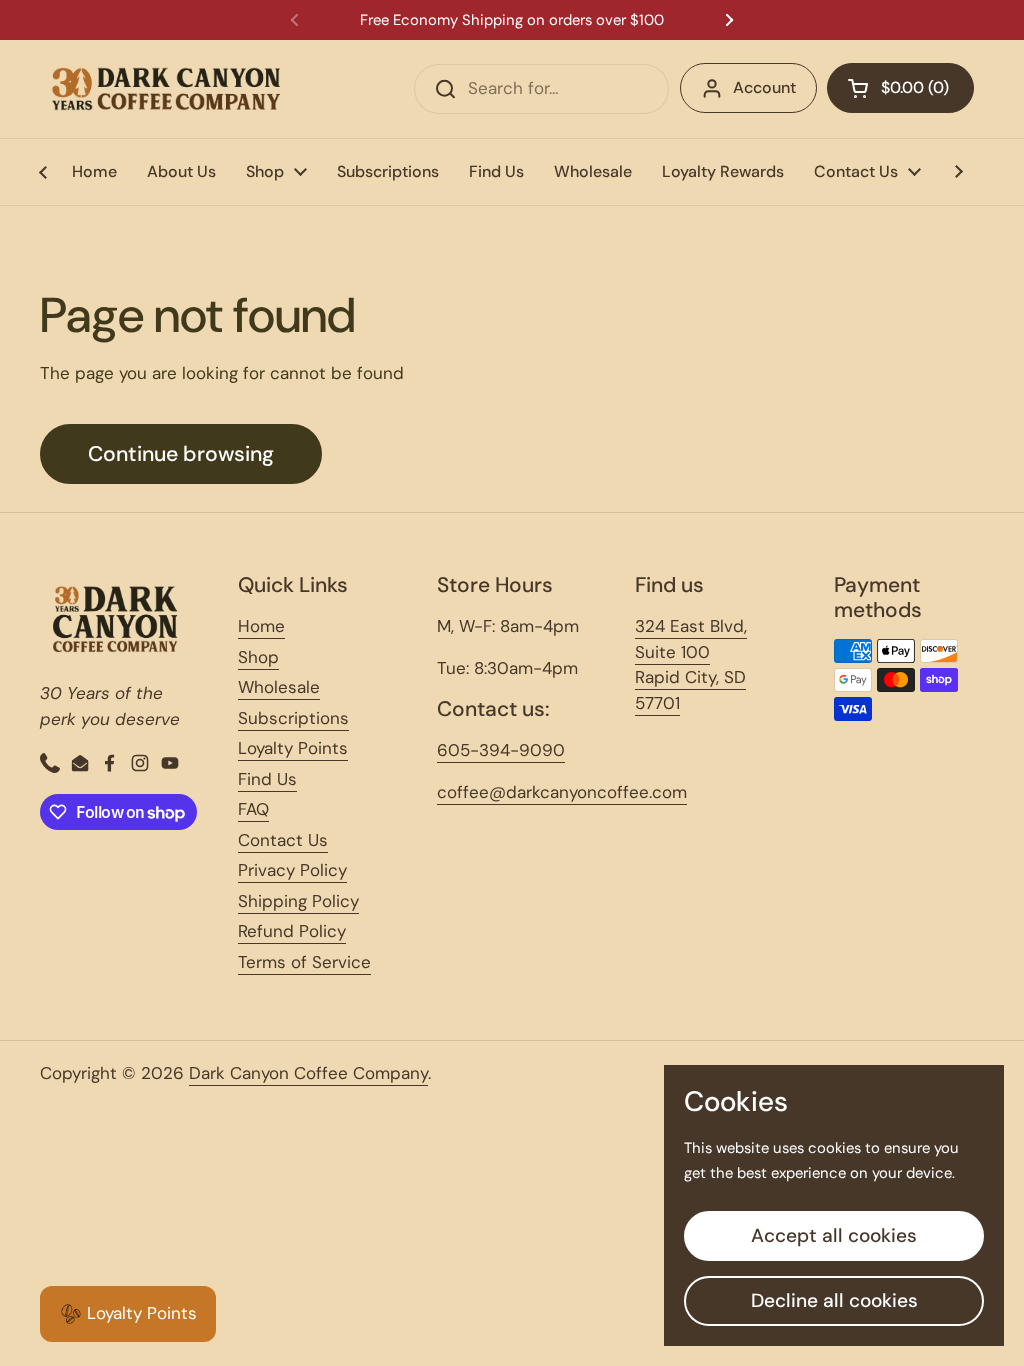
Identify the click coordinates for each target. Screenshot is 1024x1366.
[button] (900, 88)
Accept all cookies (834, 1235)
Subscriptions (293, 718)
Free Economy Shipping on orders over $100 (512, 20)
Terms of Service (304, 962)
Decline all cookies (834, 1300)
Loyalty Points (293, 748)
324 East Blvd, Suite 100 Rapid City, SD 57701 (691, 664)
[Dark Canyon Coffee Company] (166, 89)
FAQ (253, 809)
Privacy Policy (292, 870)
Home (261, 626)
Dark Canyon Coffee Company (308, 1073)
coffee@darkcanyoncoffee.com (562, 792)
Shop (258, 657)
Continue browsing (181, 454)
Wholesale (279, 687)
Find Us (267, 779)
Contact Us (283, 840)
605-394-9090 (501, 750)
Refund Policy (292, 931)
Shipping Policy (298, 901)
